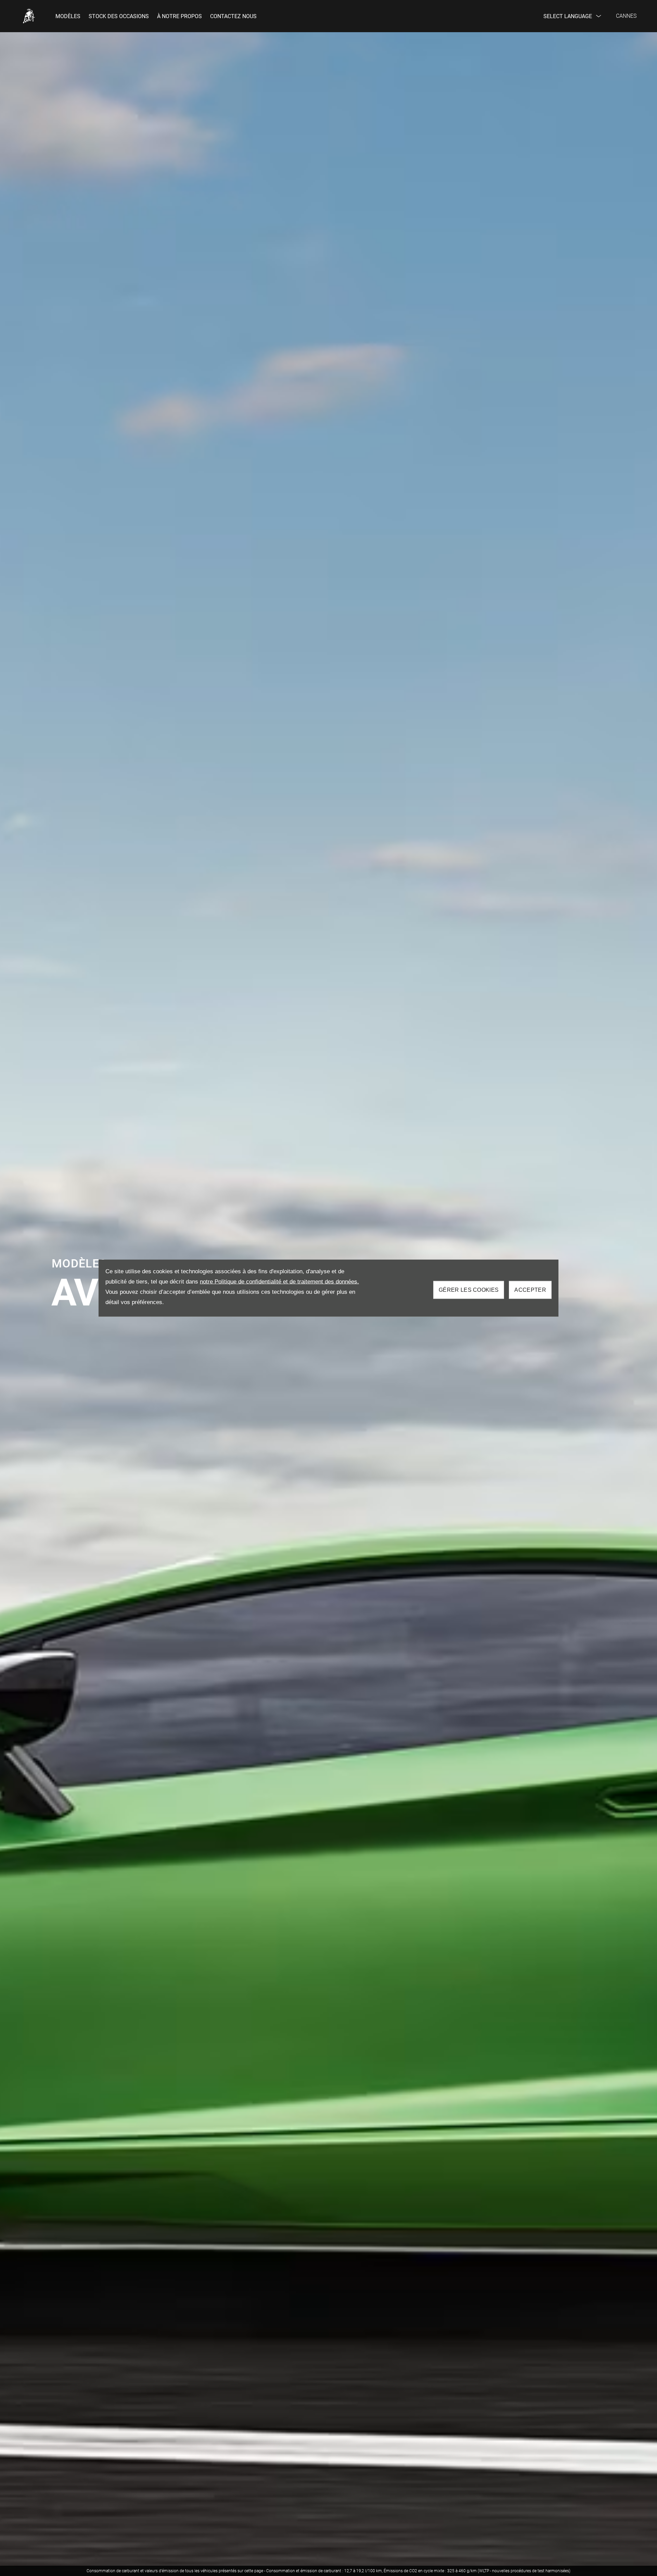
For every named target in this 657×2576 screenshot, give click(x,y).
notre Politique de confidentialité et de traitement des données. (279, 1282)
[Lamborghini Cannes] (29, 16)
